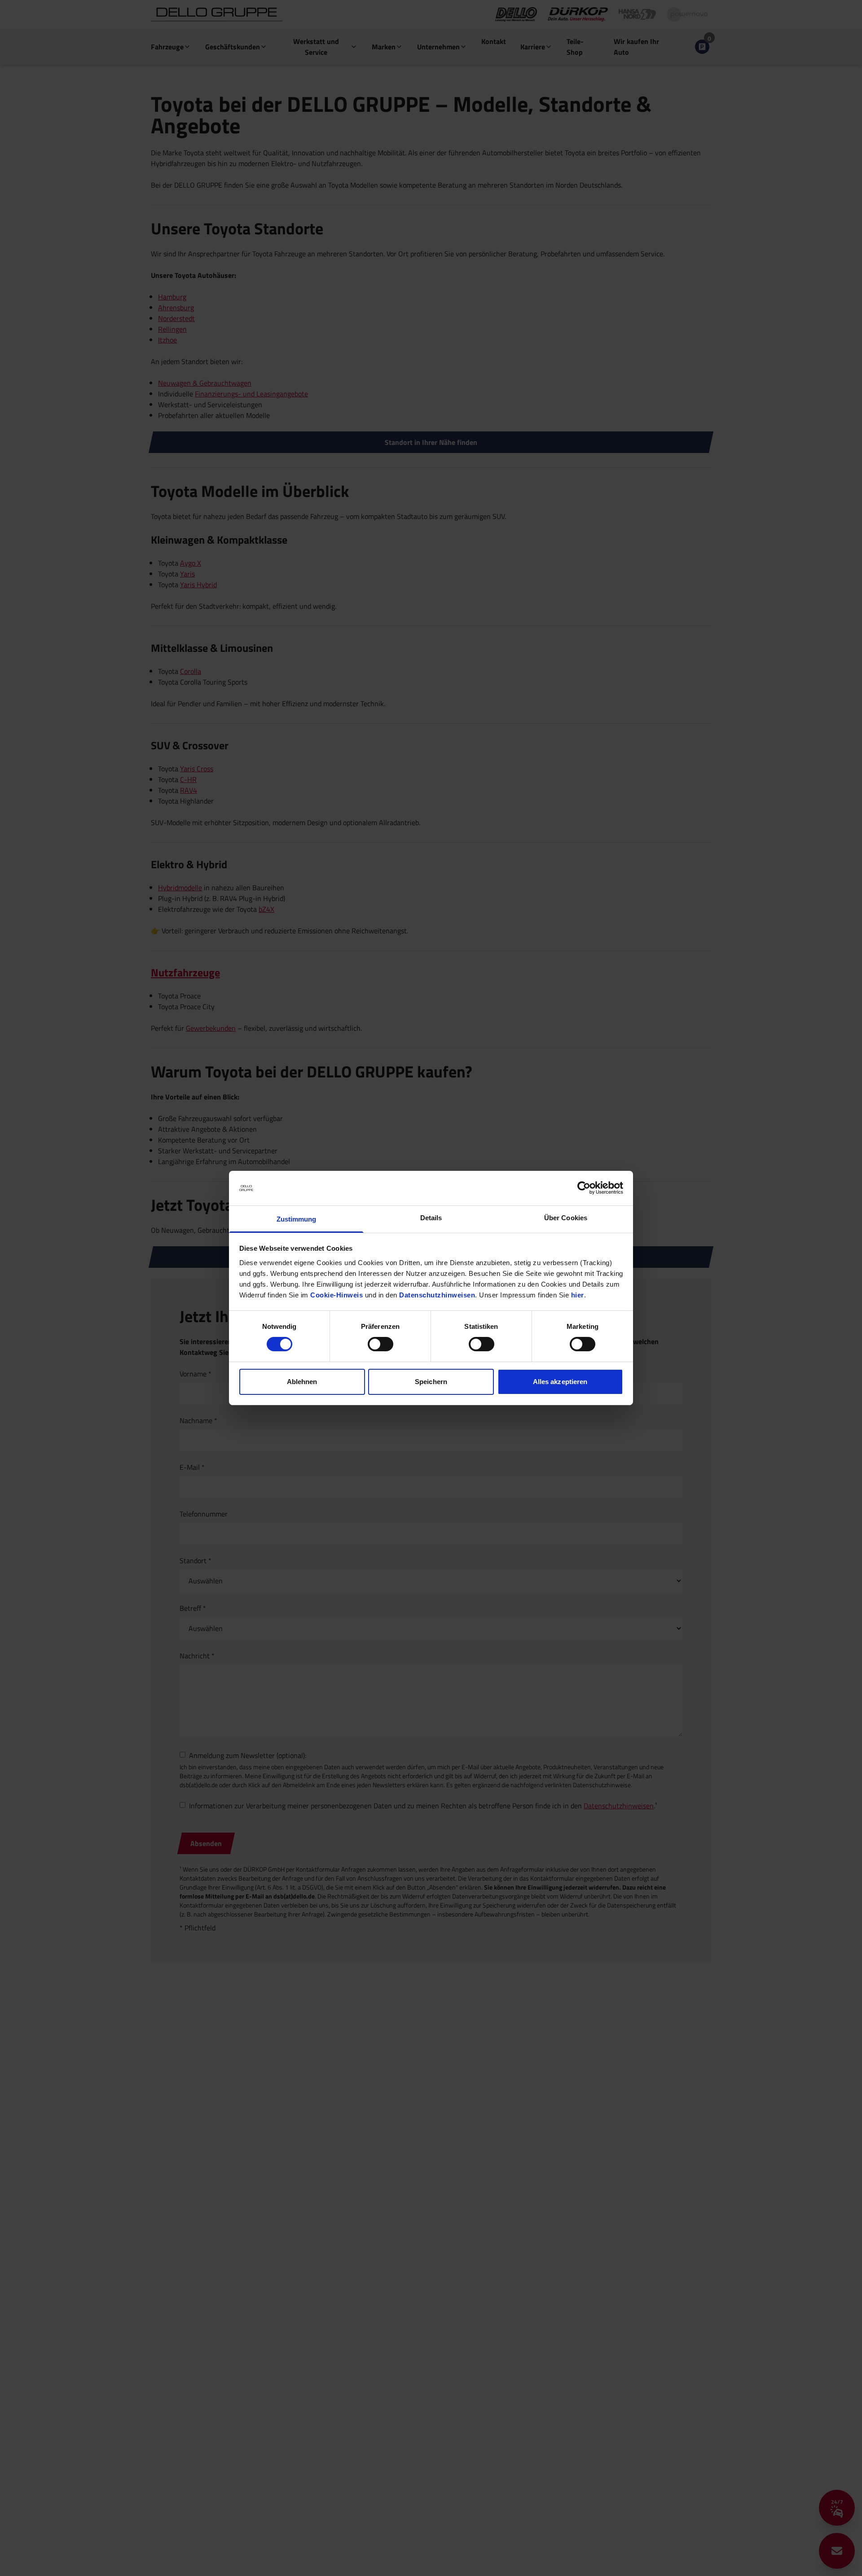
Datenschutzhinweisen (437, 1295)
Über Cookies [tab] (566, 1218)
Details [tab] (431, 1218)
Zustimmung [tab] (297, 1219)
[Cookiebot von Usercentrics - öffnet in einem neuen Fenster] (584, 1188)
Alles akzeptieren (560, 1382)
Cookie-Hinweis (336, 1295)
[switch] (380, 1344)
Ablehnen (302, 1382)
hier (578, 1295)
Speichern (431, 1382)
